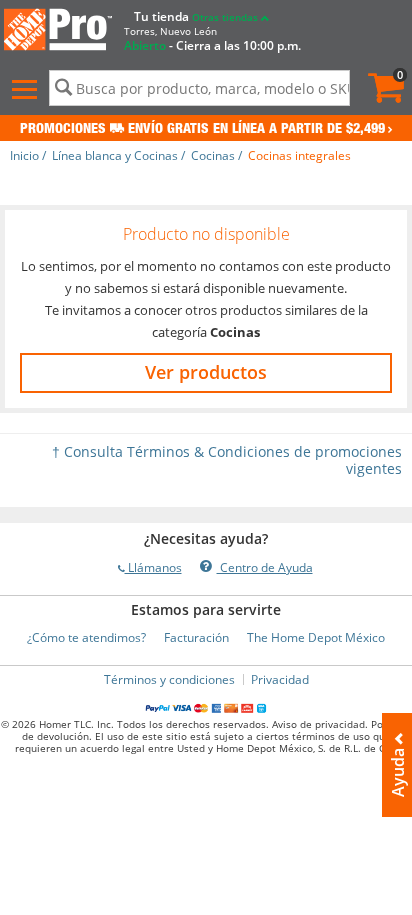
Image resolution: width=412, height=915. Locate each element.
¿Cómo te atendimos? (86, 637)
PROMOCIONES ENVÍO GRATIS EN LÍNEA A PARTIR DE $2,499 (202, 130)
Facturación (196, 637)
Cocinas (213, 155)
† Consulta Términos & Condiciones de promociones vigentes (227, 460)
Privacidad (280, 679)
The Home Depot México (316, 637)
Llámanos (153, 567)
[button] (27, 90)
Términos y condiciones (169, 679)
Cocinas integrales (299, 155)
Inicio (24, 155)
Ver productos (206, 372)
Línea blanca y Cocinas (115, 155)
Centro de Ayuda (265, 567)
